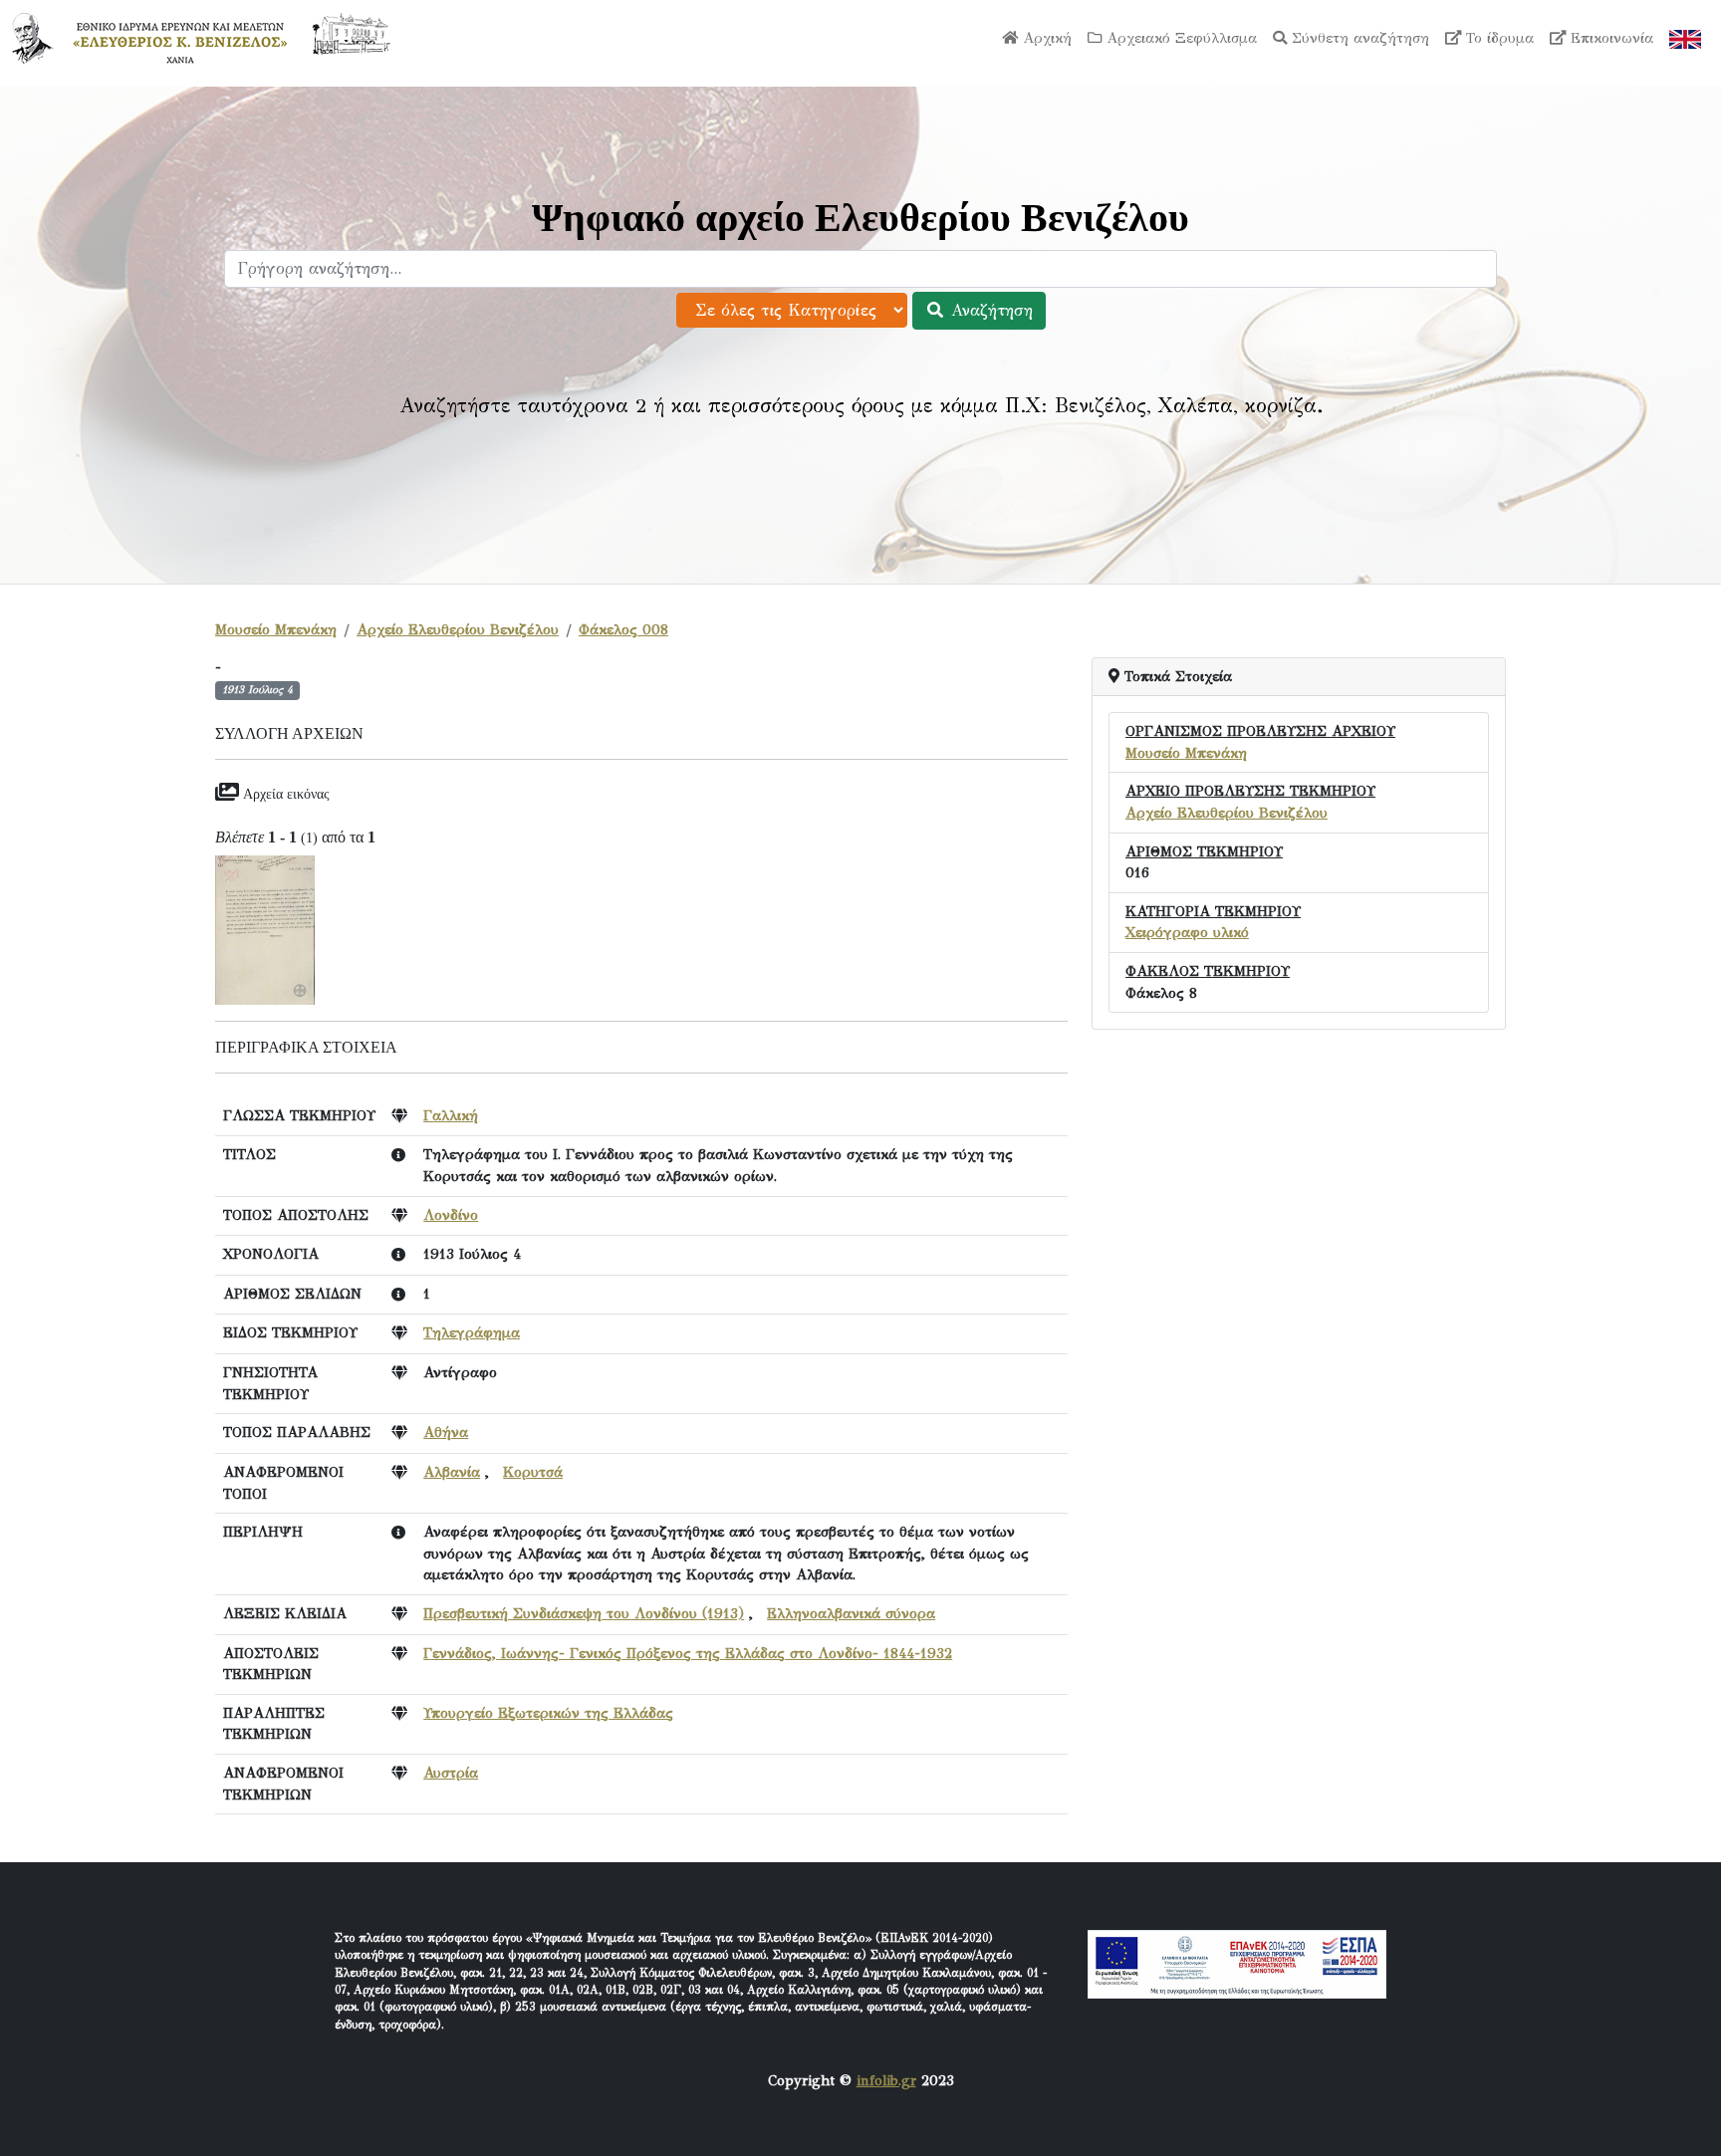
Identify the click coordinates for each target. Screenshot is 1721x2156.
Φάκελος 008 (623, 629)
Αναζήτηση (989, 310)
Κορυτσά (533, 1472)
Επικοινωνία (1609, 38)
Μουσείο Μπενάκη (276, 629)
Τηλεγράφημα (472, 1332)
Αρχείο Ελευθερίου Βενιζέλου (458, 629)
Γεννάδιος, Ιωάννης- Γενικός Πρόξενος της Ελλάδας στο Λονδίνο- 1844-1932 (688, 1653)
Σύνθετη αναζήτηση (1358, 38)
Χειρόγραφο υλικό (1187, 932)
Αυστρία (451, 1773)
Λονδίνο (451, 1215)
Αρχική (1045, 38)
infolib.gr (886, 2080)
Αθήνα (446, 1432)
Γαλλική (451, 1115)
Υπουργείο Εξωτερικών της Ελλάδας (548, 1713)
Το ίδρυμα (1497, 38)
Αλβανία (452, 1472)
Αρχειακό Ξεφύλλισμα (1179, 38)
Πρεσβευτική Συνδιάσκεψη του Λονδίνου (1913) (584, 1613)
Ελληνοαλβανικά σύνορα (851, 1613)
